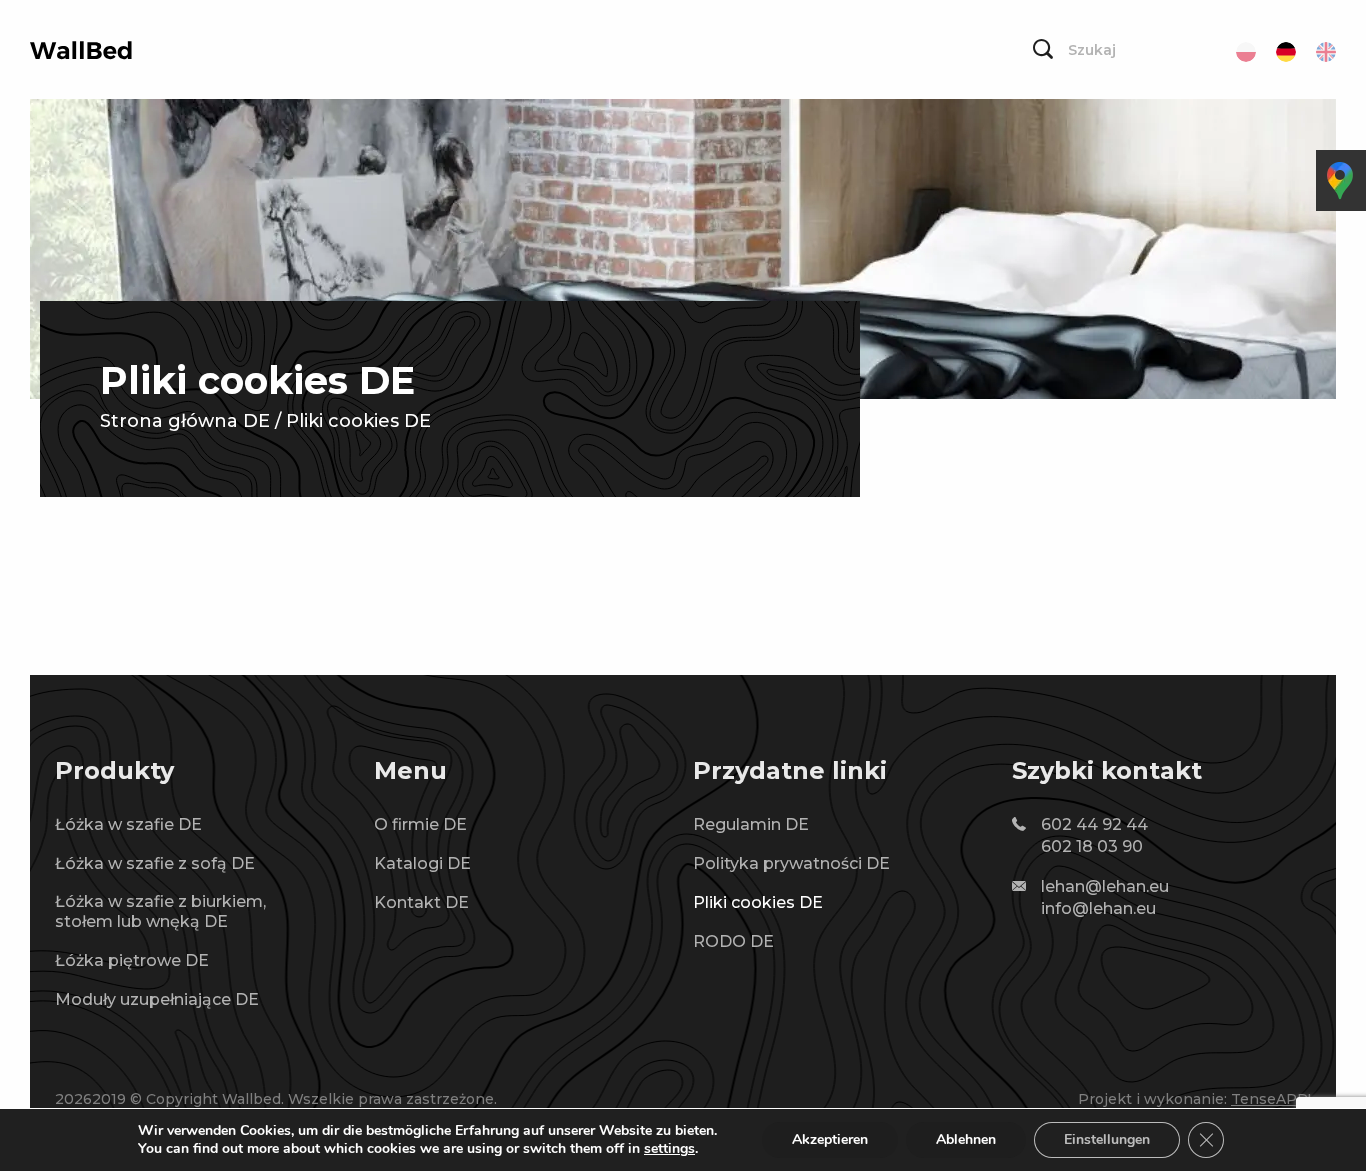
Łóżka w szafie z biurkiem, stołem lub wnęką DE (160, 911)
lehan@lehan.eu (1105, 886)
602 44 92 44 (1094, 824)
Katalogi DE (422, 863)
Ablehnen (966, 1139)
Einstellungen (1107, 1139)
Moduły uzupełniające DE (157, 999)
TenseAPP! (1271, 1099)
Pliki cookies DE (758, 902)
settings (669, 1149)
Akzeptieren (830, 1139)
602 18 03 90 (1092, 846)
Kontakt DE (421, 902)
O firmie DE (420, 824)
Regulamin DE (751, 824)
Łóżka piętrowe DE (132, 960)
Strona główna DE (185, 421)
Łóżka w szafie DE (128, 824)
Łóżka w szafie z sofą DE (155, 863)
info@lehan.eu (1098, 908)
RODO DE (733, 941)
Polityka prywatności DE (791, 863)
